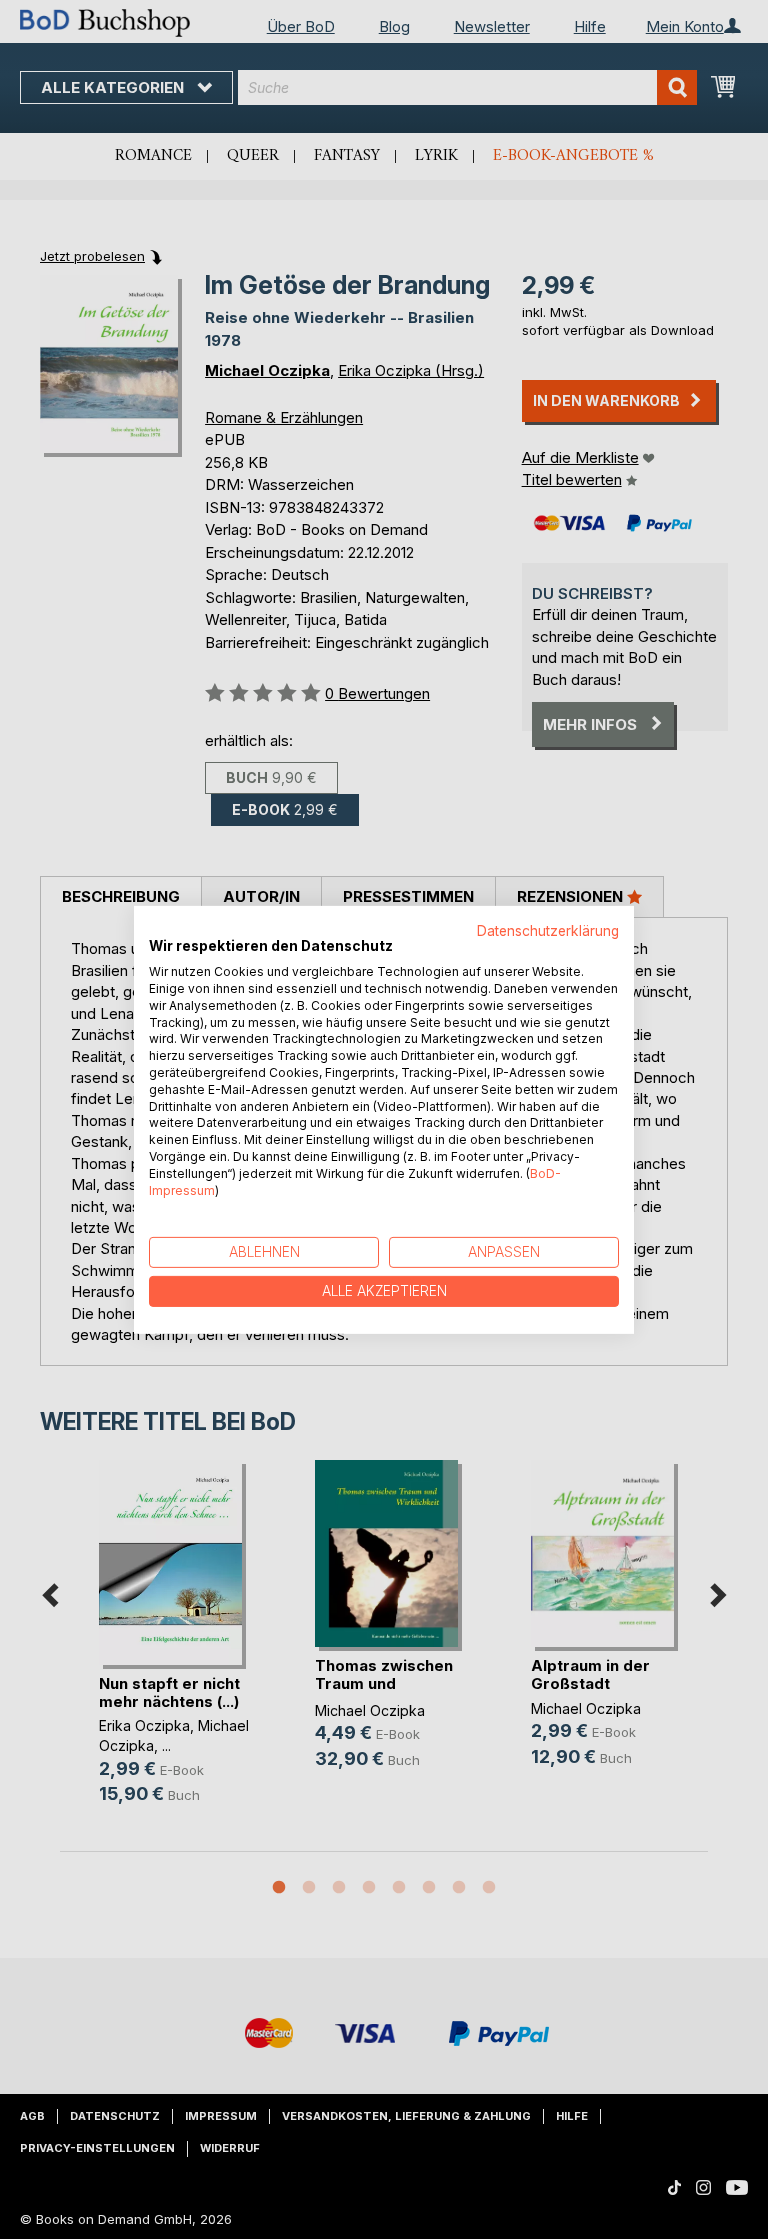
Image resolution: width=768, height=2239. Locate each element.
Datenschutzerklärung (548, 930)
